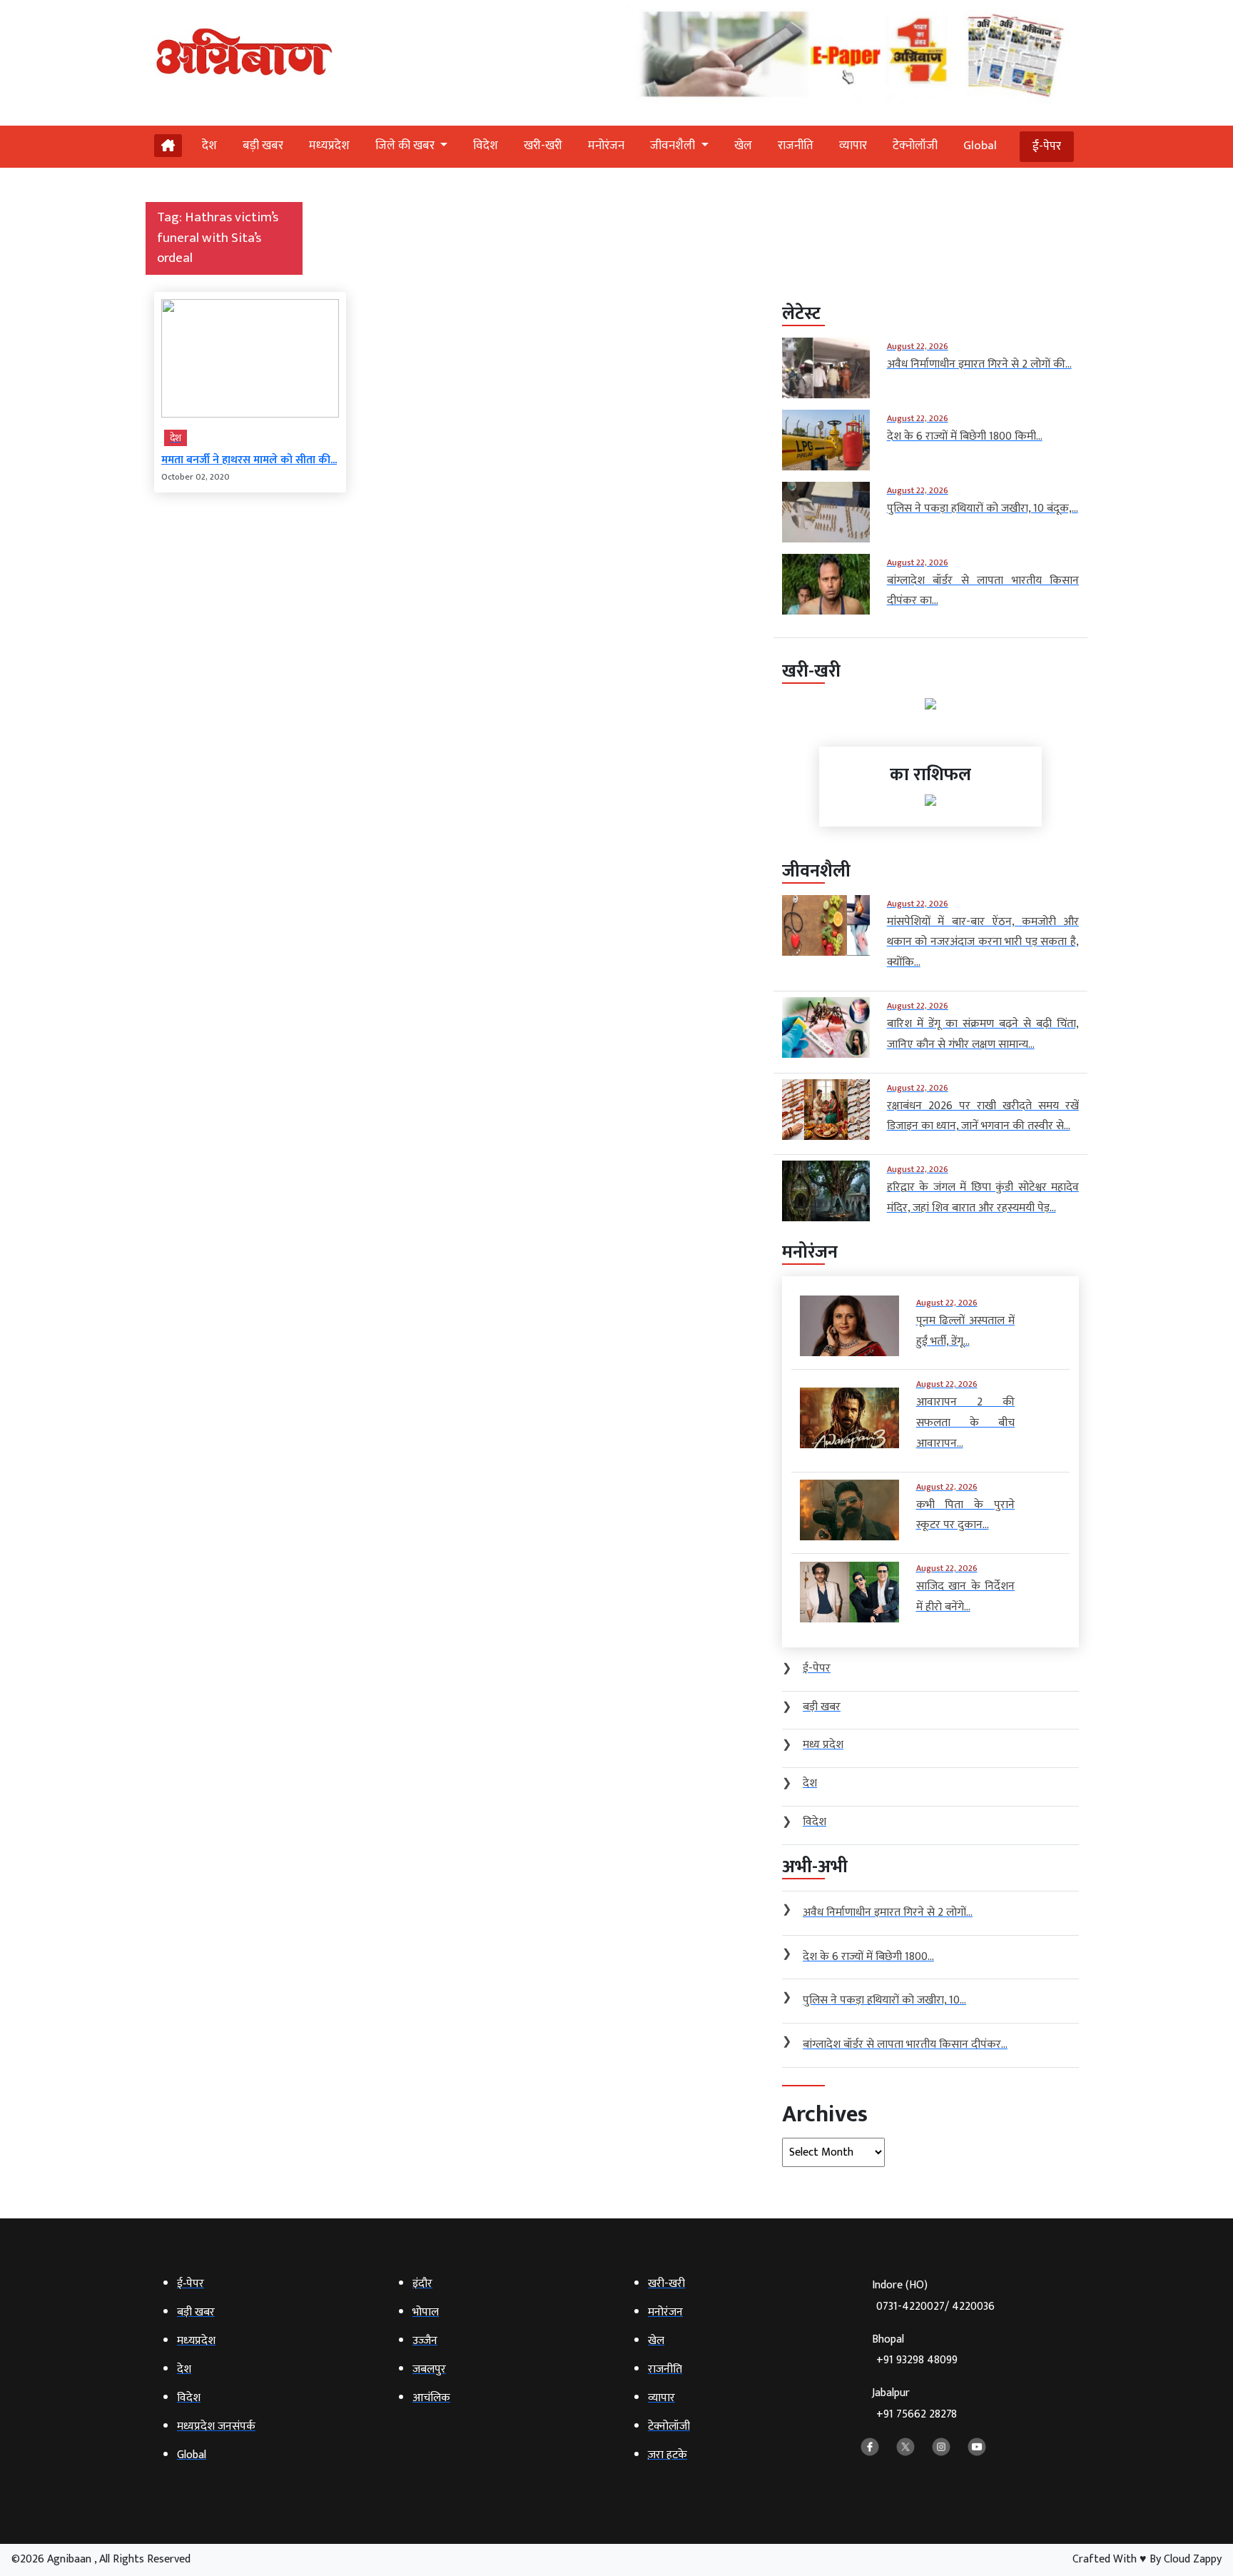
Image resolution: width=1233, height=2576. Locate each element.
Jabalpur (914, 2404)
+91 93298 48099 (917, 2360)
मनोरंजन (606, 146)
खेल (743, 146)
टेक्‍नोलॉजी (915, 146)
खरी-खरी (543, 146)
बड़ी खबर (263, 146)
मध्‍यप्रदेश (329, 146)
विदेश (486, 146)
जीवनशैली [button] (674, 146)
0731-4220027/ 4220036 (935, 2307)
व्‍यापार (853, 146)
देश (209, 146)
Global (980, 146)
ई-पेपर (1047, 146)
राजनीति (796, 146)
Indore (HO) (933, 2296)
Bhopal (915, 2350)
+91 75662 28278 (917, 2414)
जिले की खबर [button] (406, 146)
